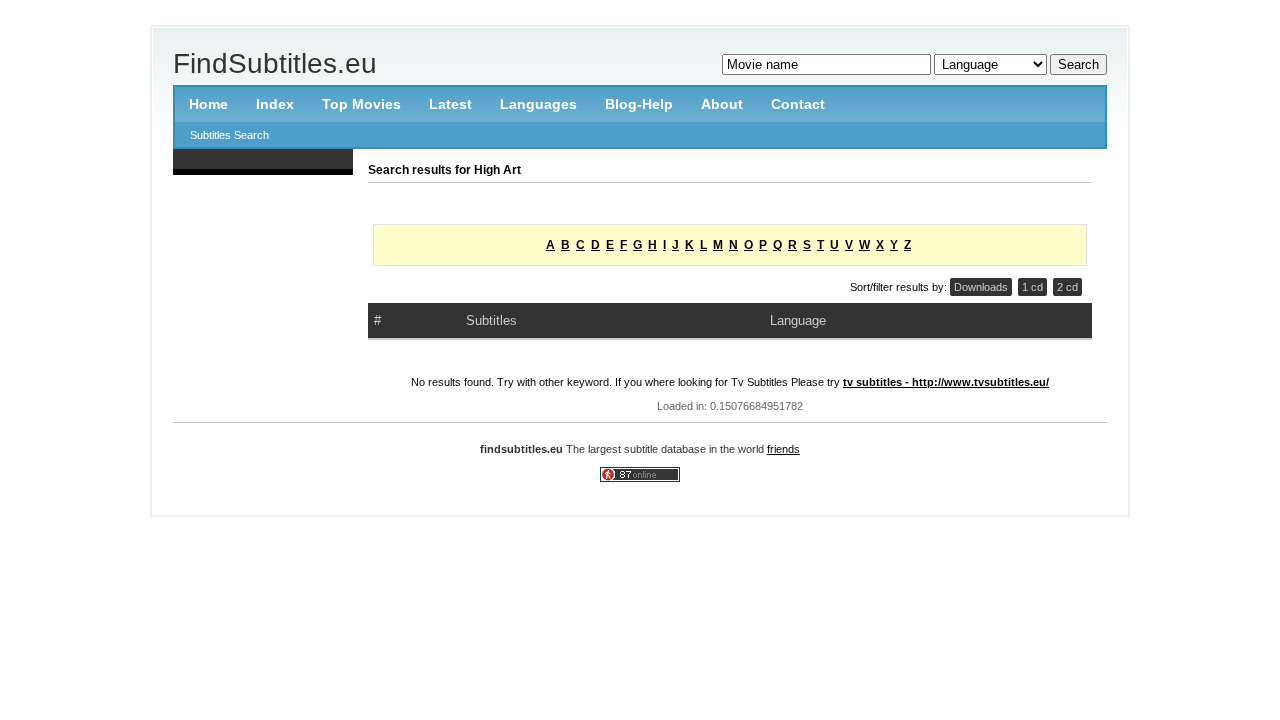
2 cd (1067, 287)
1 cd (1032, 287)
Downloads (981, 287)
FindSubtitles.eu (275, 63)
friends (783, 449)
